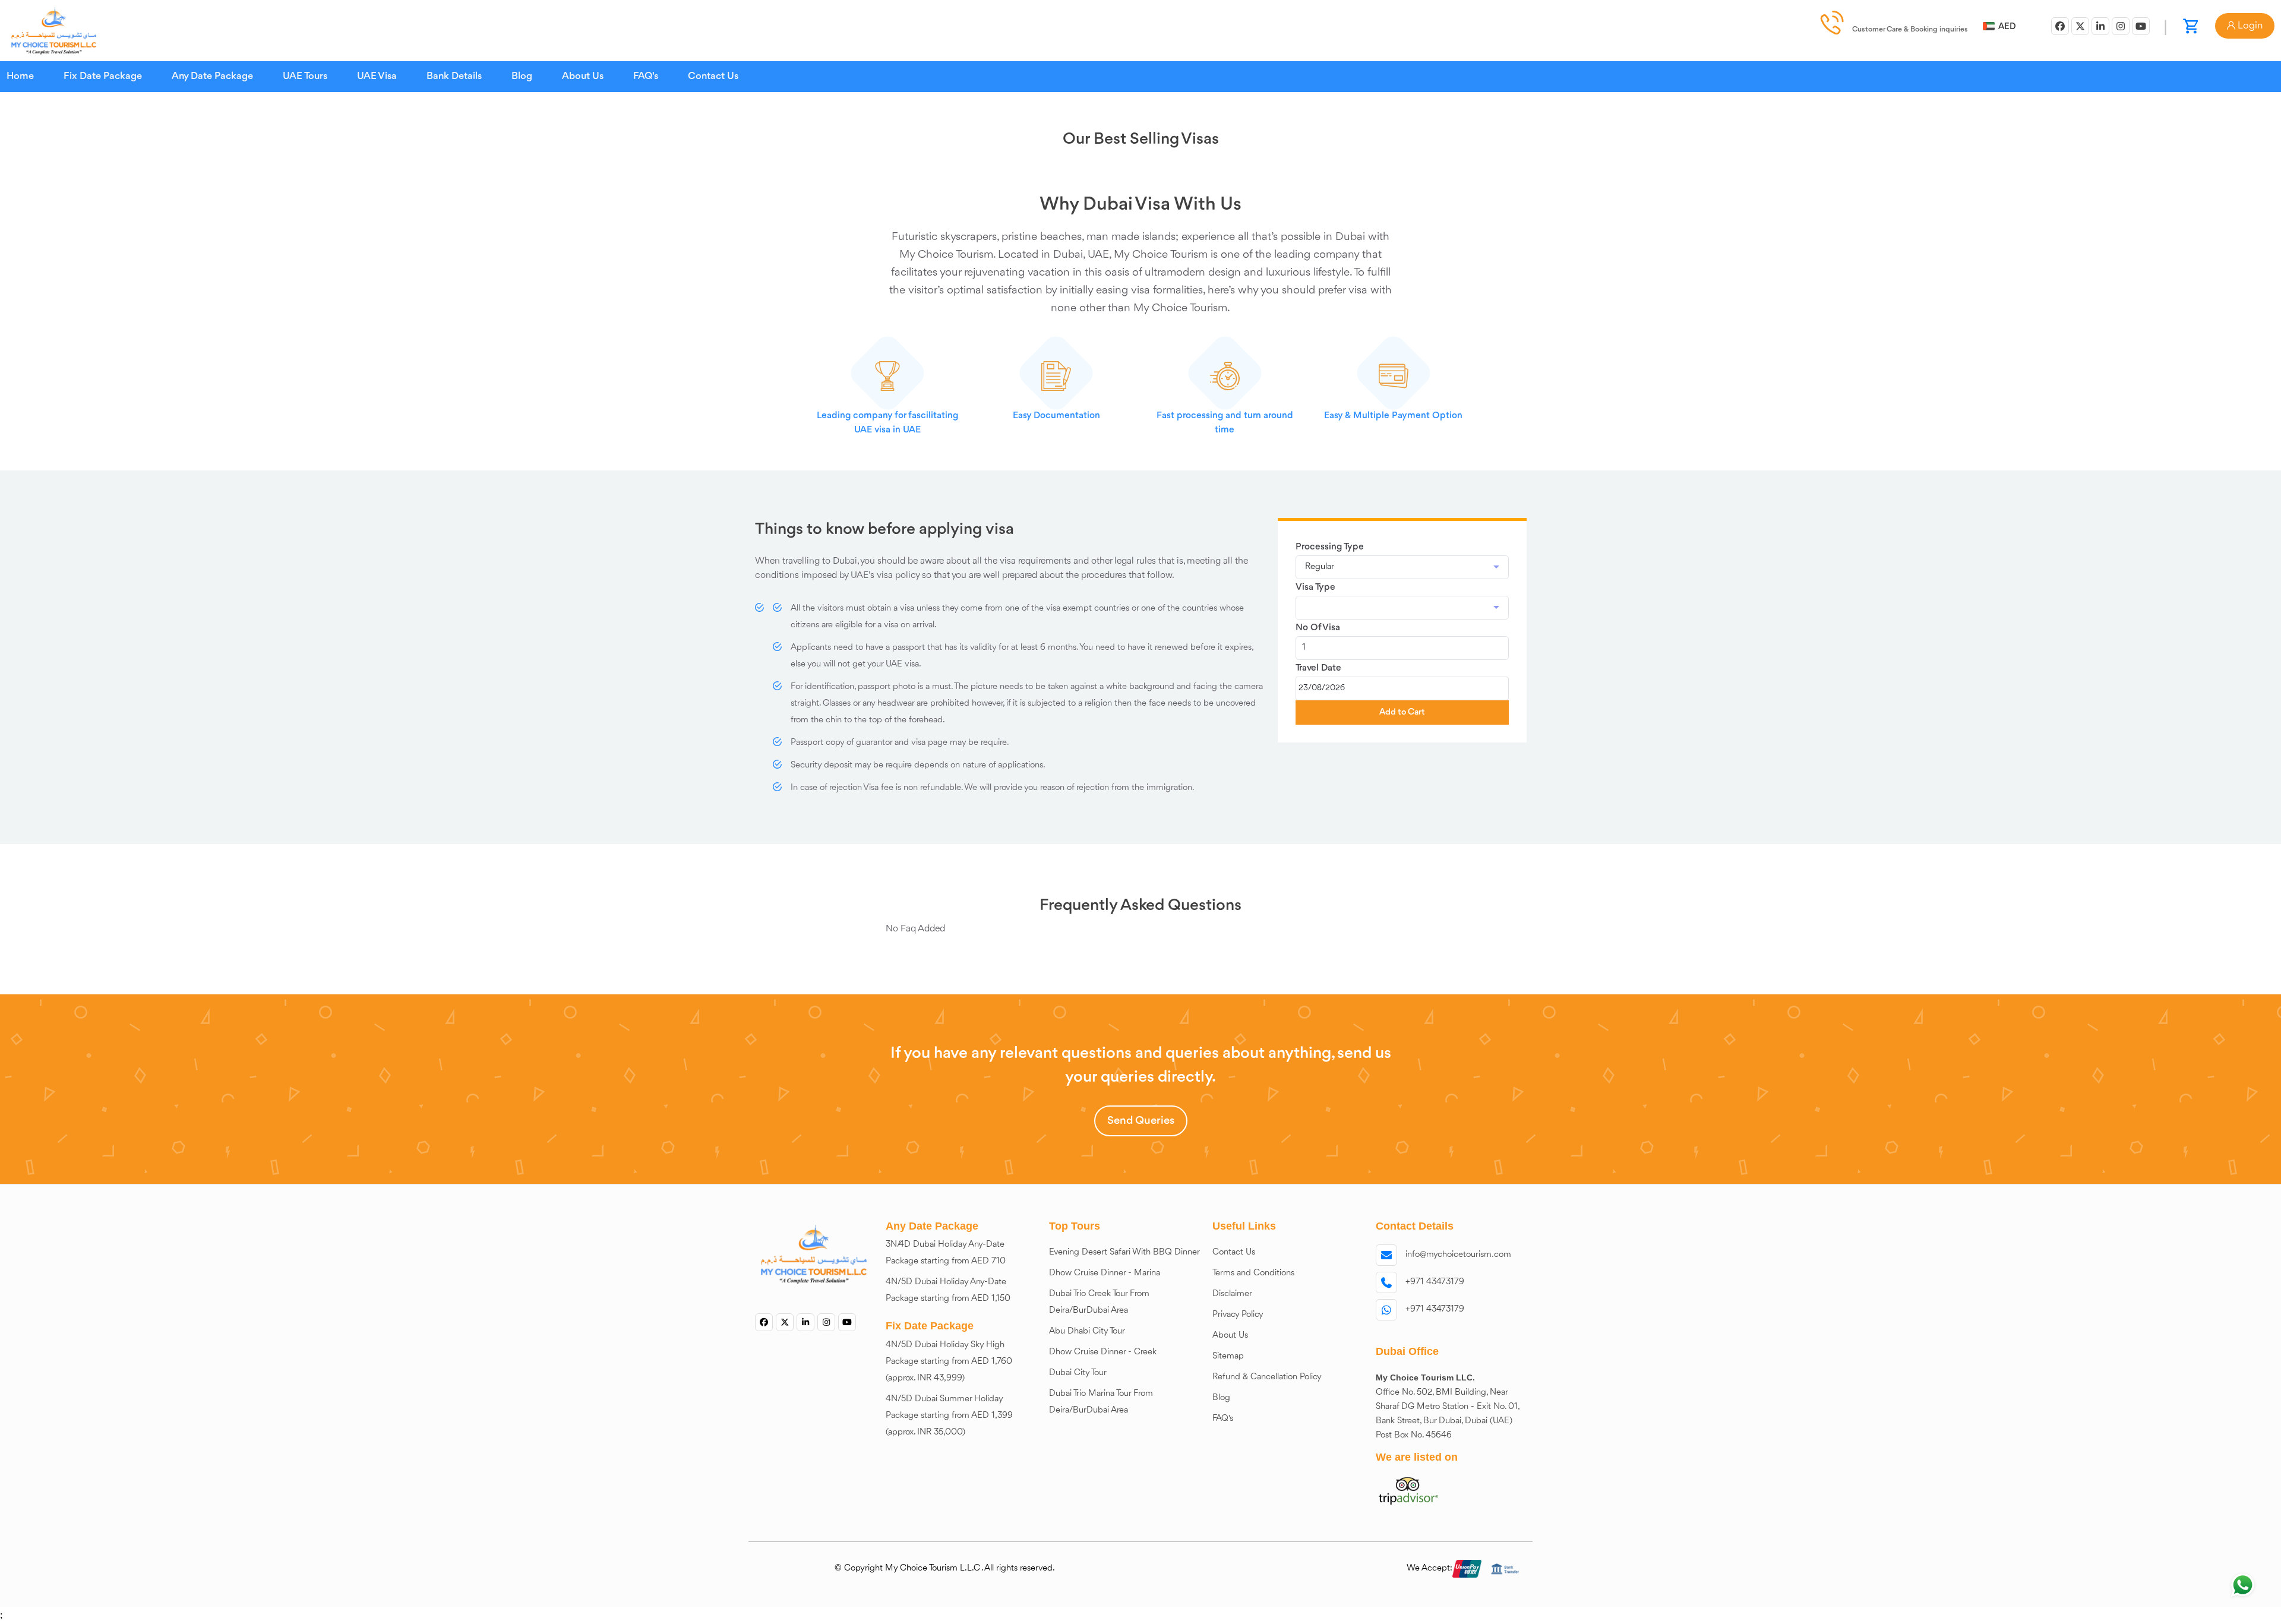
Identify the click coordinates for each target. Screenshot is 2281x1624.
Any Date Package (212, 76)
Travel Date (1318, 668)
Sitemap (1228, 1356)
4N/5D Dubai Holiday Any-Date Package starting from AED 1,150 (948, 1290)
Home (20, 76)
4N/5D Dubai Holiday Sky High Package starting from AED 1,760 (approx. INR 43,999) (949, 1362)
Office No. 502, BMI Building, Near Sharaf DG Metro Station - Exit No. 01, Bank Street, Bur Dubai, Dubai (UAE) (1448, 1407)
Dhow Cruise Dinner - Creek (1103, 1352)
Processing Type (1330, 547)
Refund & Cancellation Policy (1267, 1377)
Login (2249, 26)
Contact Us (713, 76)
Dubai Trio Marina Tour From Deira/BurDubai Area (1101, 1402)
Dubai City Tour (1078, 1373)
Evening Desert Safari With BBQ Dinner (1124, 1252)
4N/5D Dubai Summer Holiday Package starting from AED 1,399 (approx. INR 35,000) (949, 1416)
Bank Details (454, 76)
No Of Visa (1318, 628)
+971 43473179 (1435, 1282)
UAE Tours (305, 76)
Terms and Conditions (1253, 1273)
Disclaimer (1232, 1294)
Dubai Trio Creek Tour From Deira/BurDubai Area (1099, 1302)
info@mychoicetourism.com (1458, 1255)
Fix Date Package (103, 76)
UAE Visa (377, 76)
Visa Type (1315, 587)
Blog (522, 76)
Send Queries (1141, 1121)
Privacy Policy (1238, 1315)
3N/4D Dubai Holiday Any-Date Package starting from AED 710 (946, 1253)
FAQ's (646, 76)
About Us (583, 76)
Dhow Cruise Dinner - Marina (1105, 1273)
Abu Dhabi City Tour (1087, 1331)
